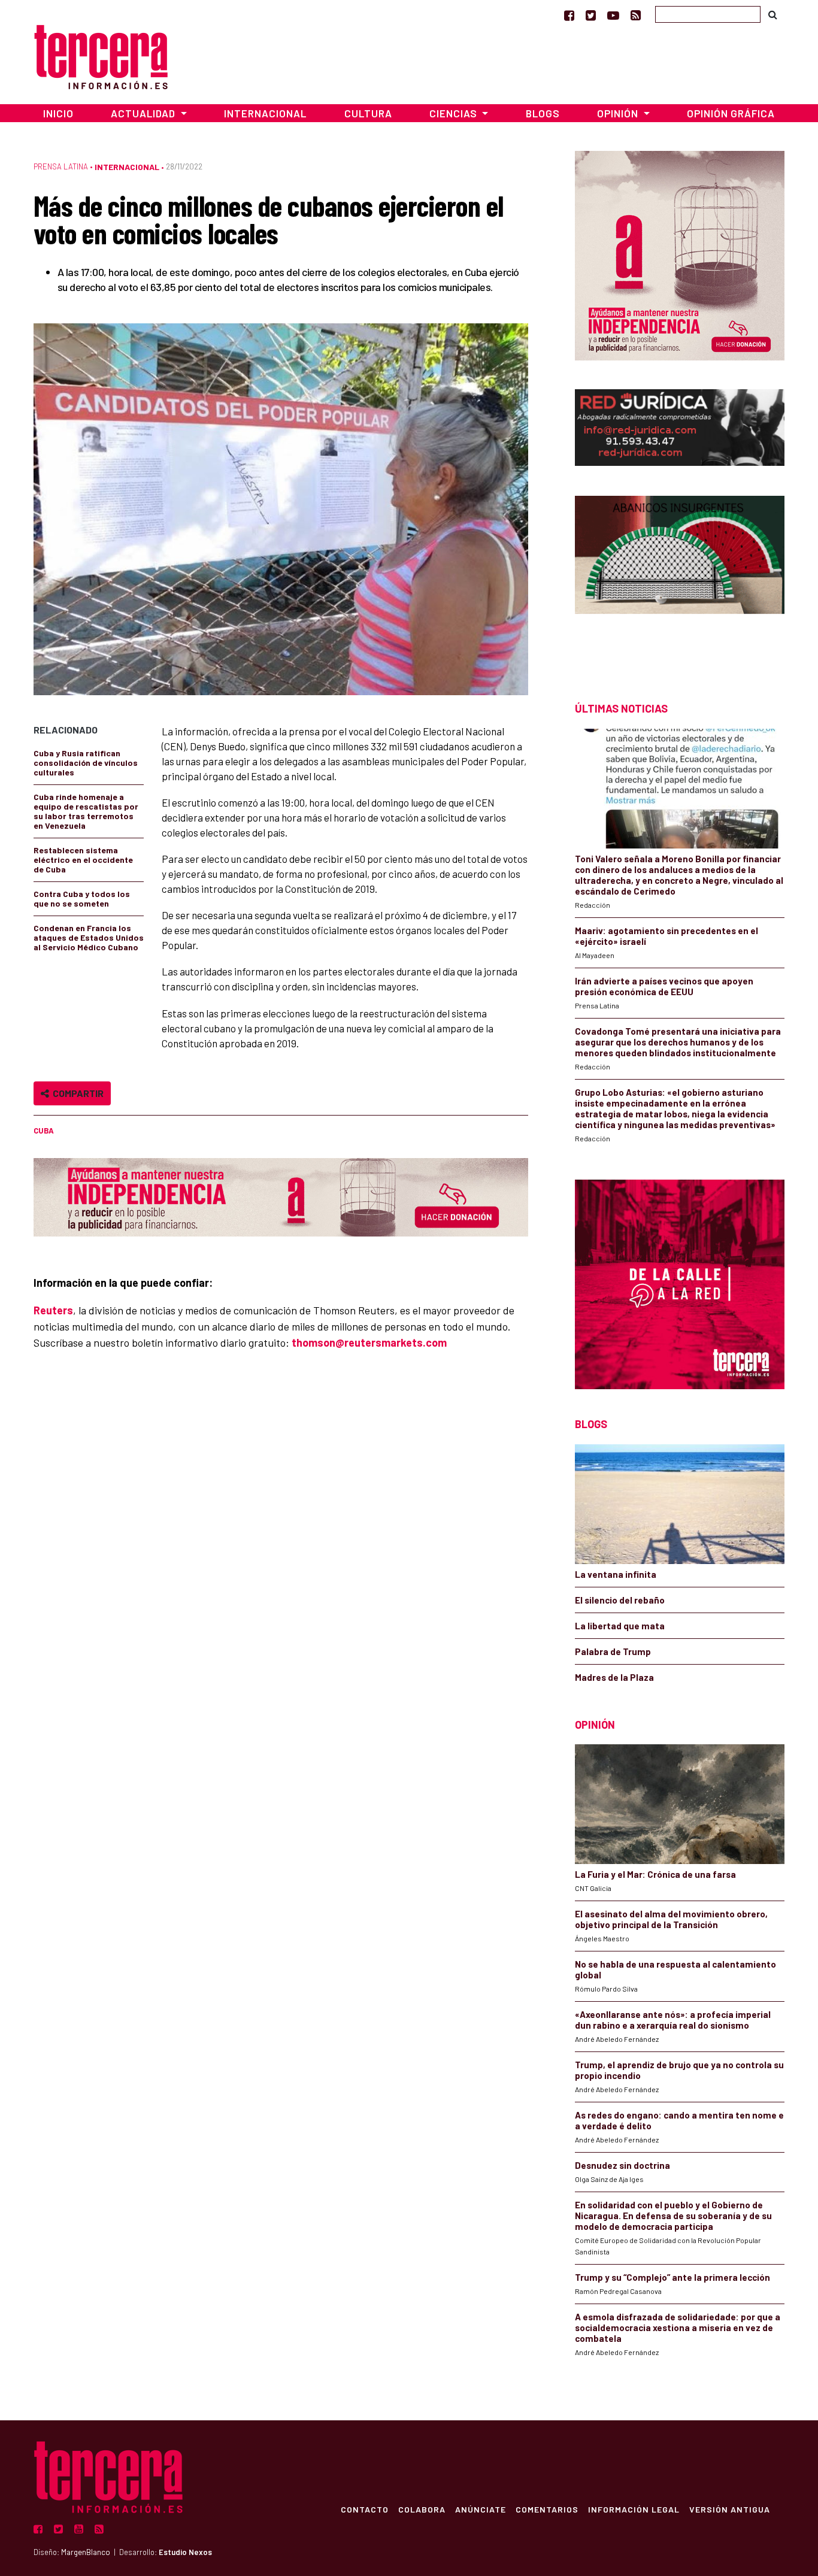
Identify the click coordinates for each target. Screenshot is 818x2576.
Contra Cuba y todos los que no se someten (82, 898)
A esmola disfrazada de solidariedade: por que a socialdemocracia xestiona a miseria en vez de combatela (678, 2328)
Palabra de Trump (613, 1651)
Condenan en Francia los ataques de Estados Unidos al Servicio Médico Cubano (89, 937)
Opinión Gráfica (731, 113)
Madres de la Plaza (614, 1677)
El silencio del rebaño (620, 1600)
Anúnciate (481, 2509)
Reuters (53, 1310)
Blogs (543, 113)
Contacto (365, 2509)
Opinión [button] (619, 113)
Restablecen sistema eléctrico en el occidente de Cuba (83, 860)
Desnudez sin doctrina (622, 2165)
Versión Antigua (730, 2509)
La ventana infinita (616, 1574)
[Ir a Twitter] (591, 15)
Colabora (422, 2509)
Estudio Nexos (185, 2552)
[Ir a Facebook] (569, 15)
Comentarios (547, 2509)
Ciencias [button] (455, 113)
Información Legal (634, 2509)
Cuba (44, 1131)
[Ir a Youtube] (613, 15)
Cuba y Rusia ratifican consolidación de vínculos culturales (86, 763)
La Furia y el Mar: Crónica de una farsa (655, 1874)
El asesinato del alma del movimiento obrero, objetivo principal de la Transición (671, 1919)
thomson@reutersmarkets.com (369, 1342)
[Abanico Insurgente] (680, 578)
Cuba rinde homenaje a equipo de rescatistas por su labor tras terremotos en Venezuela (86, 811)
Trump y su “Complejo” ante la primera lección (672, 2277)
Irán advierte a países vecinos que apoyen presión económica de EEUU (664, 986)
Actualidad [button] (144, 113)
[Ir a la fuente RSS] (636, 15)
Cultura (368, 113)
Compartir (76, 1093)
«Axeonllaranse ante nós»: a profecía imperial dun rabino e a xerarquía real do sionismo (673, 2020)
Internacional (265, 113)
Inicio (58, 113)
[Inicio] (101, 55)
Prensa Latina (61, 166)
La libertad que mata (620, 1626)
